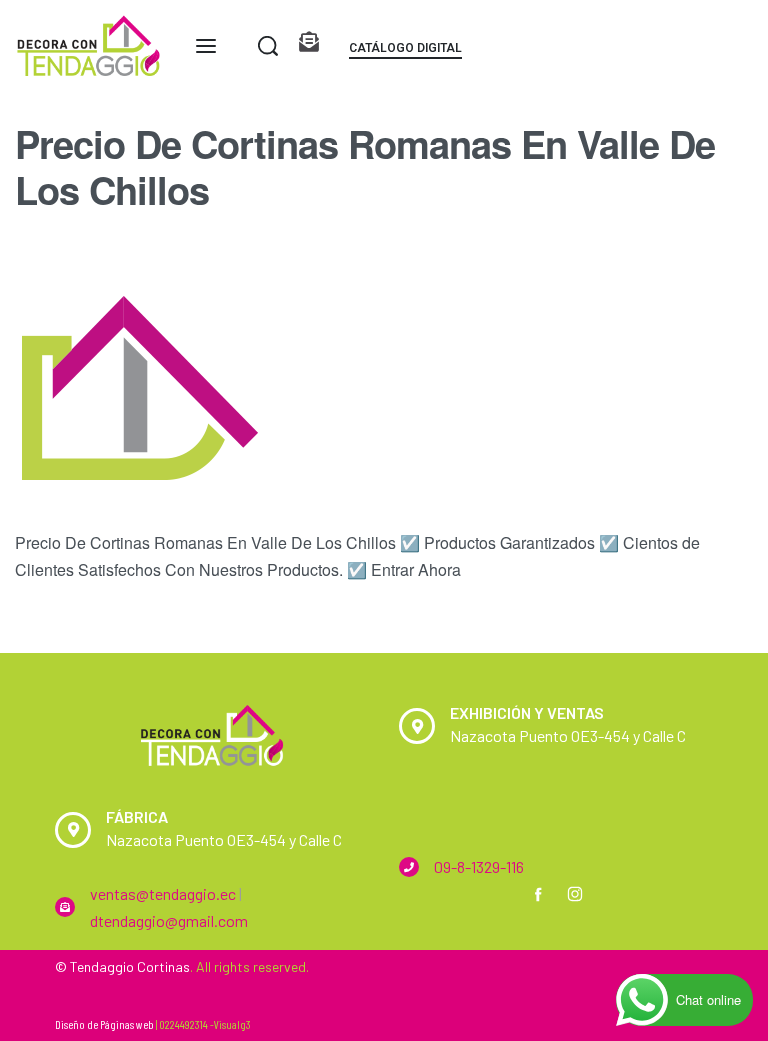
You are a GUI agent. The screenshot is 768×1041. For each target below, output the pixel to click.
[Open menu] (206, 46)
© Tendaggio (94, 966)
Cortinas (163, 966)
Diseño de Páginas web (104, 1024)
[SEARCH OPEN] (268, 46)
